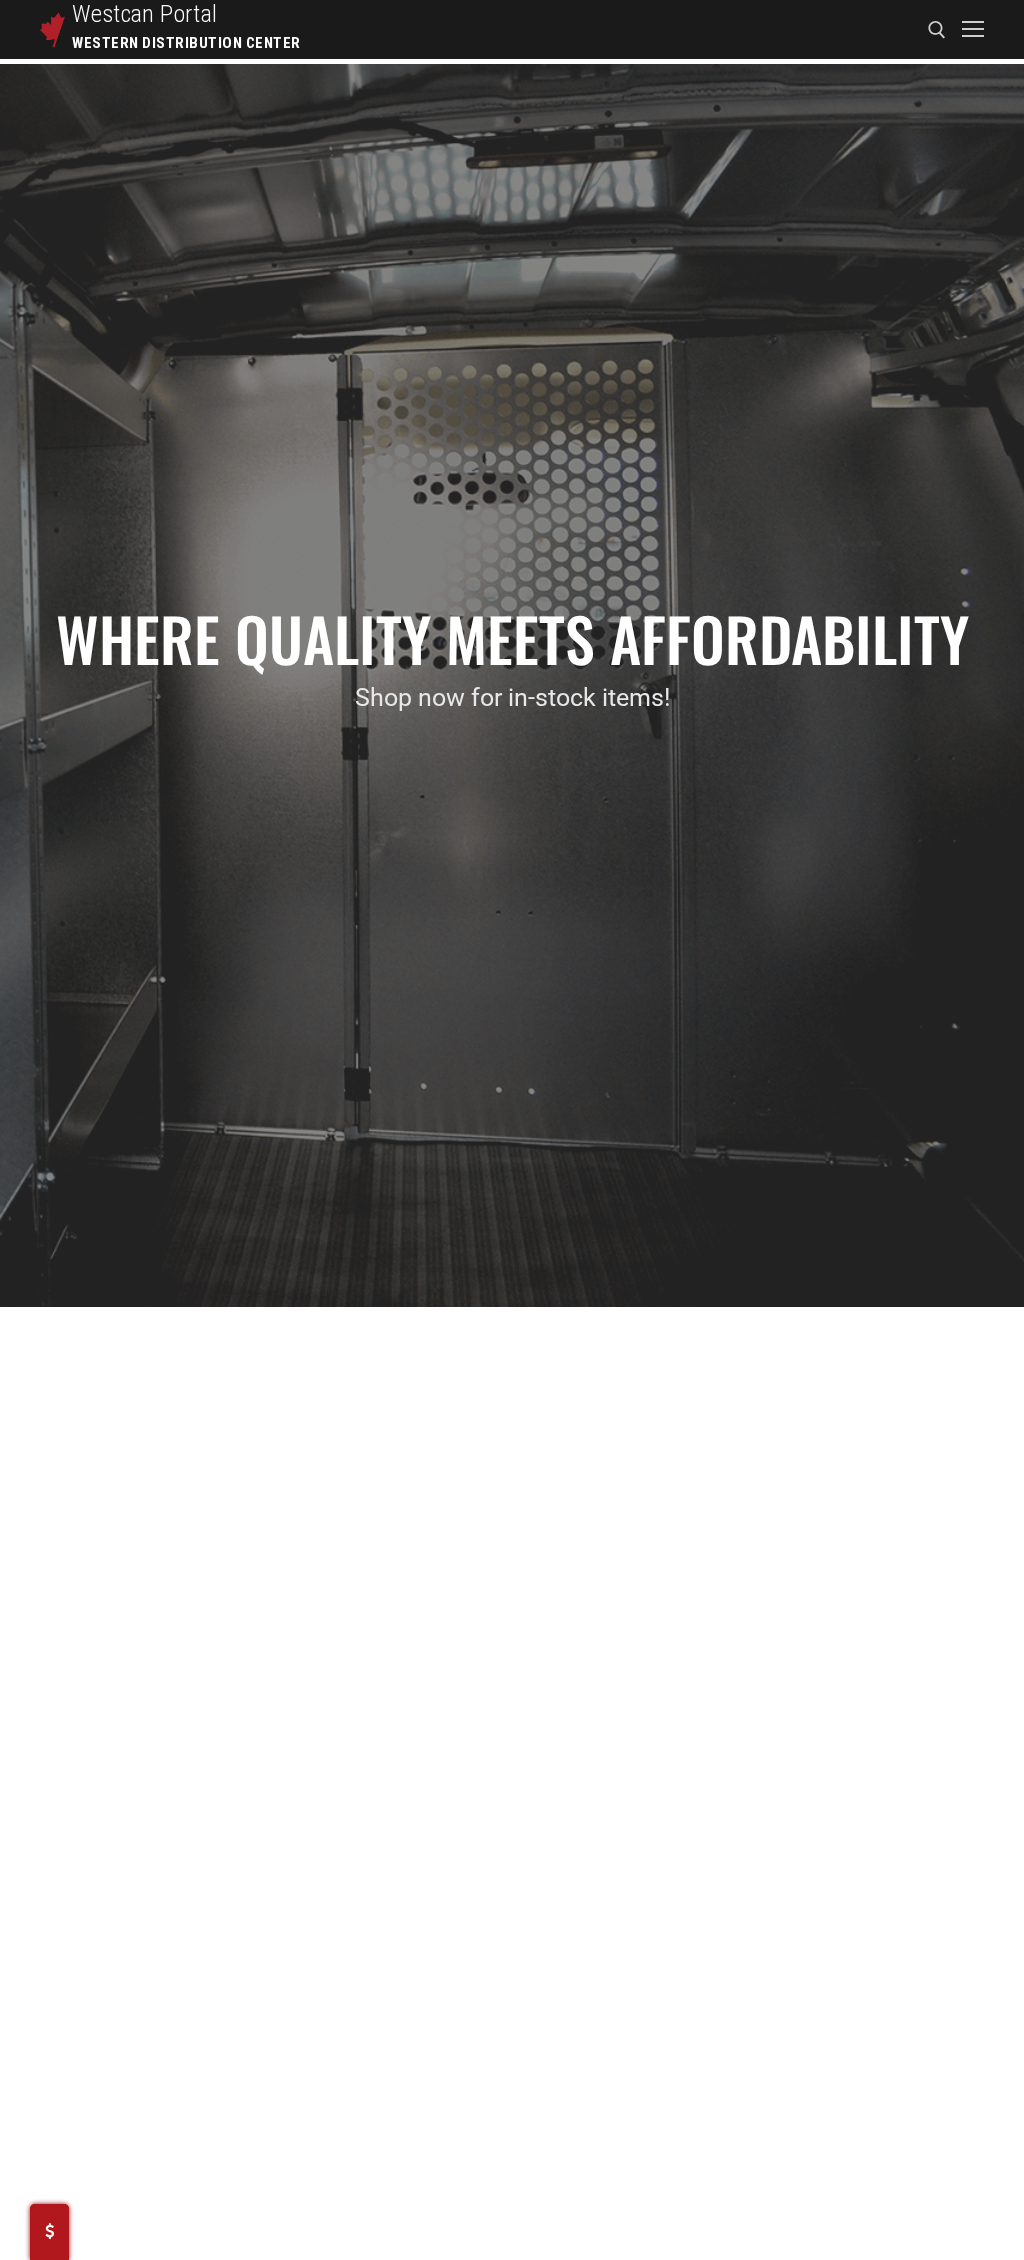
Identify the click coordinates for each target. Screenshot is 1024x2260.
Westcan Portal (145, 14)
